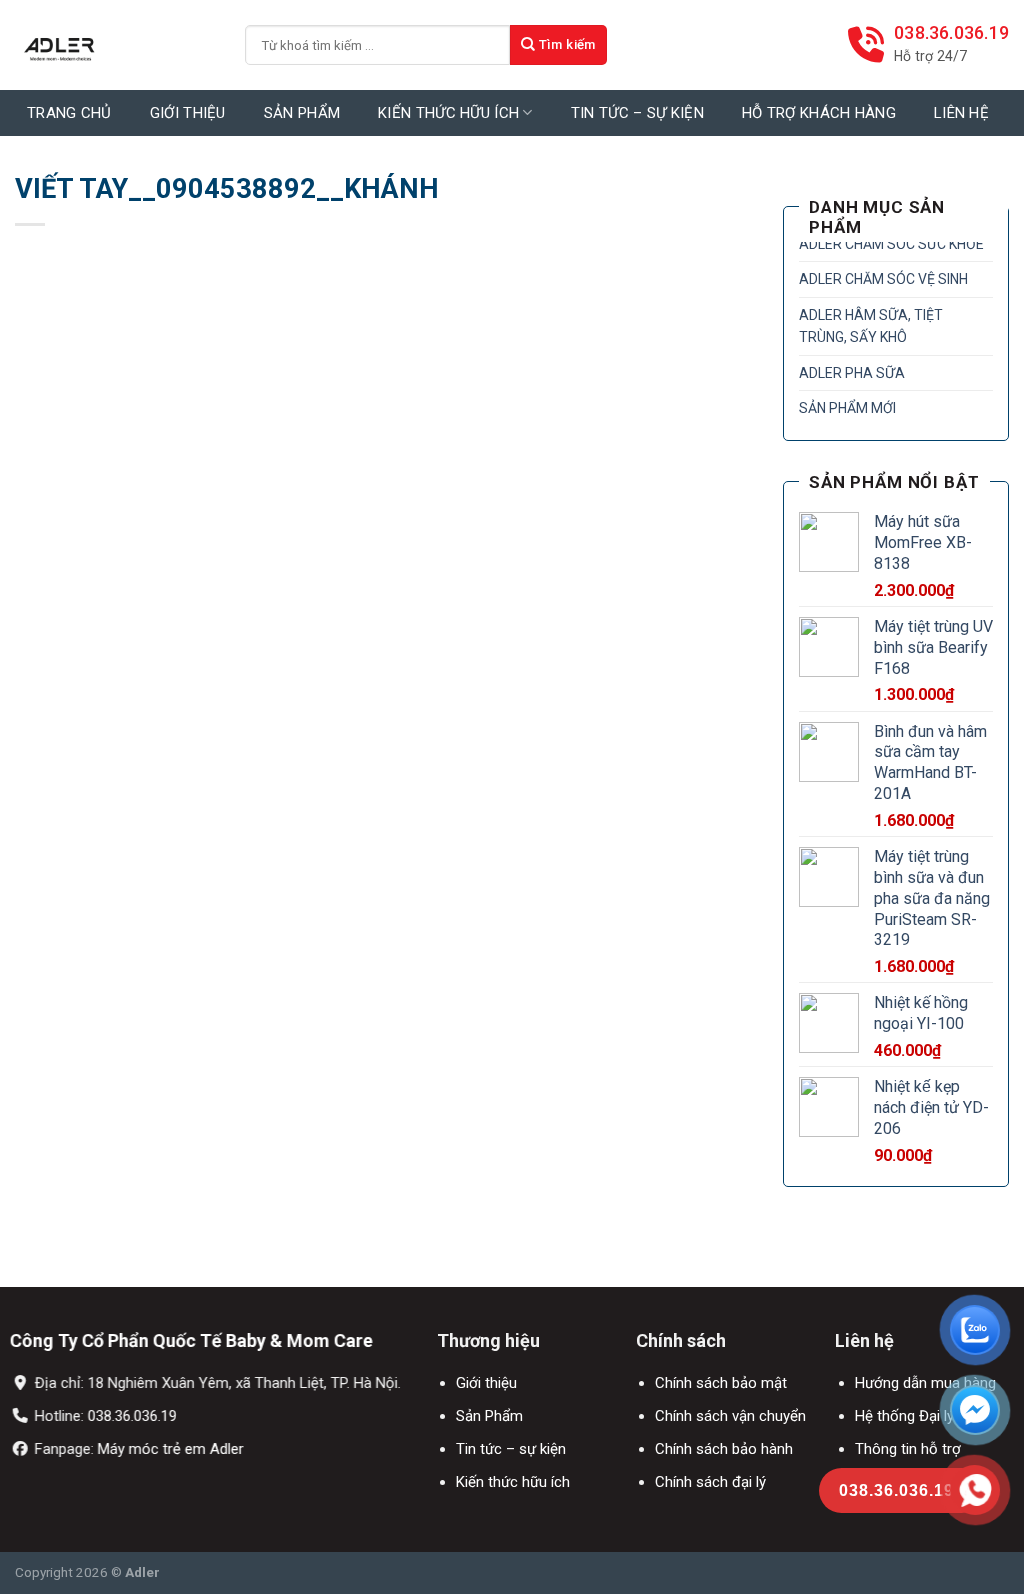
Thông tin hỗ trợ (907, 1449)
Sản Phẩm (489, 1416)
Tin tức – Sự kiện (637, 113)
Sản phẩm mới (847, 408)
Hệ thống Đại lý (903, 1416)
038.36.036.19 (132, 1416)
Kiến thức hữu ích (448, 113)
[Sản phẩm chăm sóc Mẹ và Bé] (115, 45)
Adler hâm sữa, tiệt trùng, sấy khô (871, 326)
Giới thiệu (188, 113)
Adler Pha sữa (852, 373)
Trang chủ (69, 113)
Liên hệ (961, 113)
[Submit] (558, 45)
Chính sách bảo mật (721, 1383)
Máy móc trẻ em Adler (171, 1449)
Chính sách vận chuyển (730, 1416)
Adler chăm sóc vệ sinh (883, 279)
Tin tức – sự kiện (511, 1449)
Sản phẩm (302, 113)
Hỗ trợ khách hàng (819, 113)
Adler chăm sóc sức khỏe (891, 244)
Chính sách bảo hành (724, 1449)
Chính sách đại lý (710, 1482)
